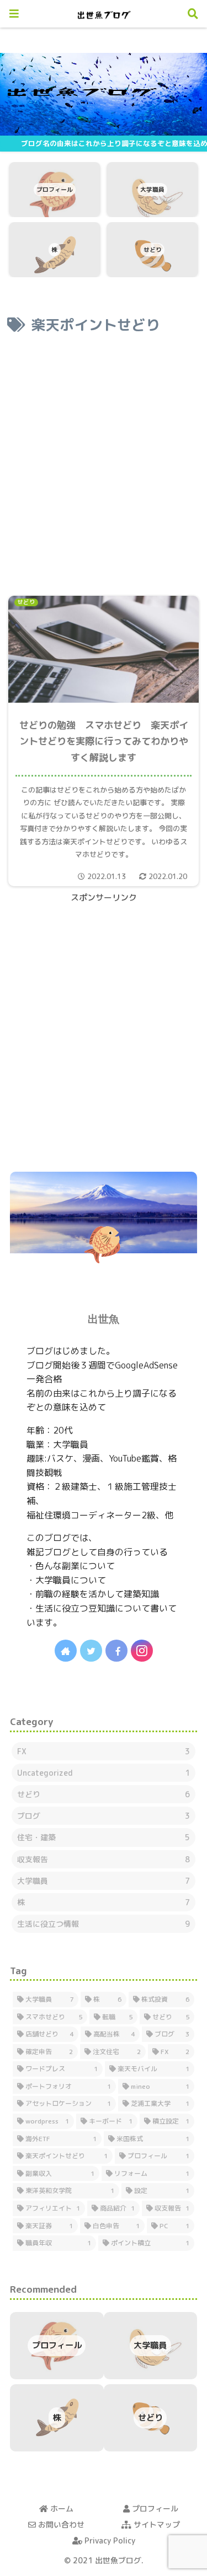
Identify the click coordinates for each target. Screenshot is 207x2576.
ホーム (61, 2508)
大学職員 (104, 1881)
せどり (104, 1794)
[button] (179, 1443)
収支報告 (104, 1859)
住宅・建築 (104, 1837)
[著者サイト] (66, 1651)
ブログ (104, 1816)
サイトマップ (156, 2524)
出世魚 (104, 1319)
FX (104, 1751)
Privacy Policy (109, 2540)
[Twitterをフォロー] (91, 1651)
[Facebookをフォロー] (116, 1651)
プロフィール (154, 2508)
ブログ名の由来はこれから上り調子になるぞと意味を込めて (114, 143)
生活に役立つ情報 (104, 1924)
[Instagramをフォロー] (142, 1651)
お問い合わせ (60, 2524)
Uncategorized (104, 1773)
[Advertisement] (104, 459)
